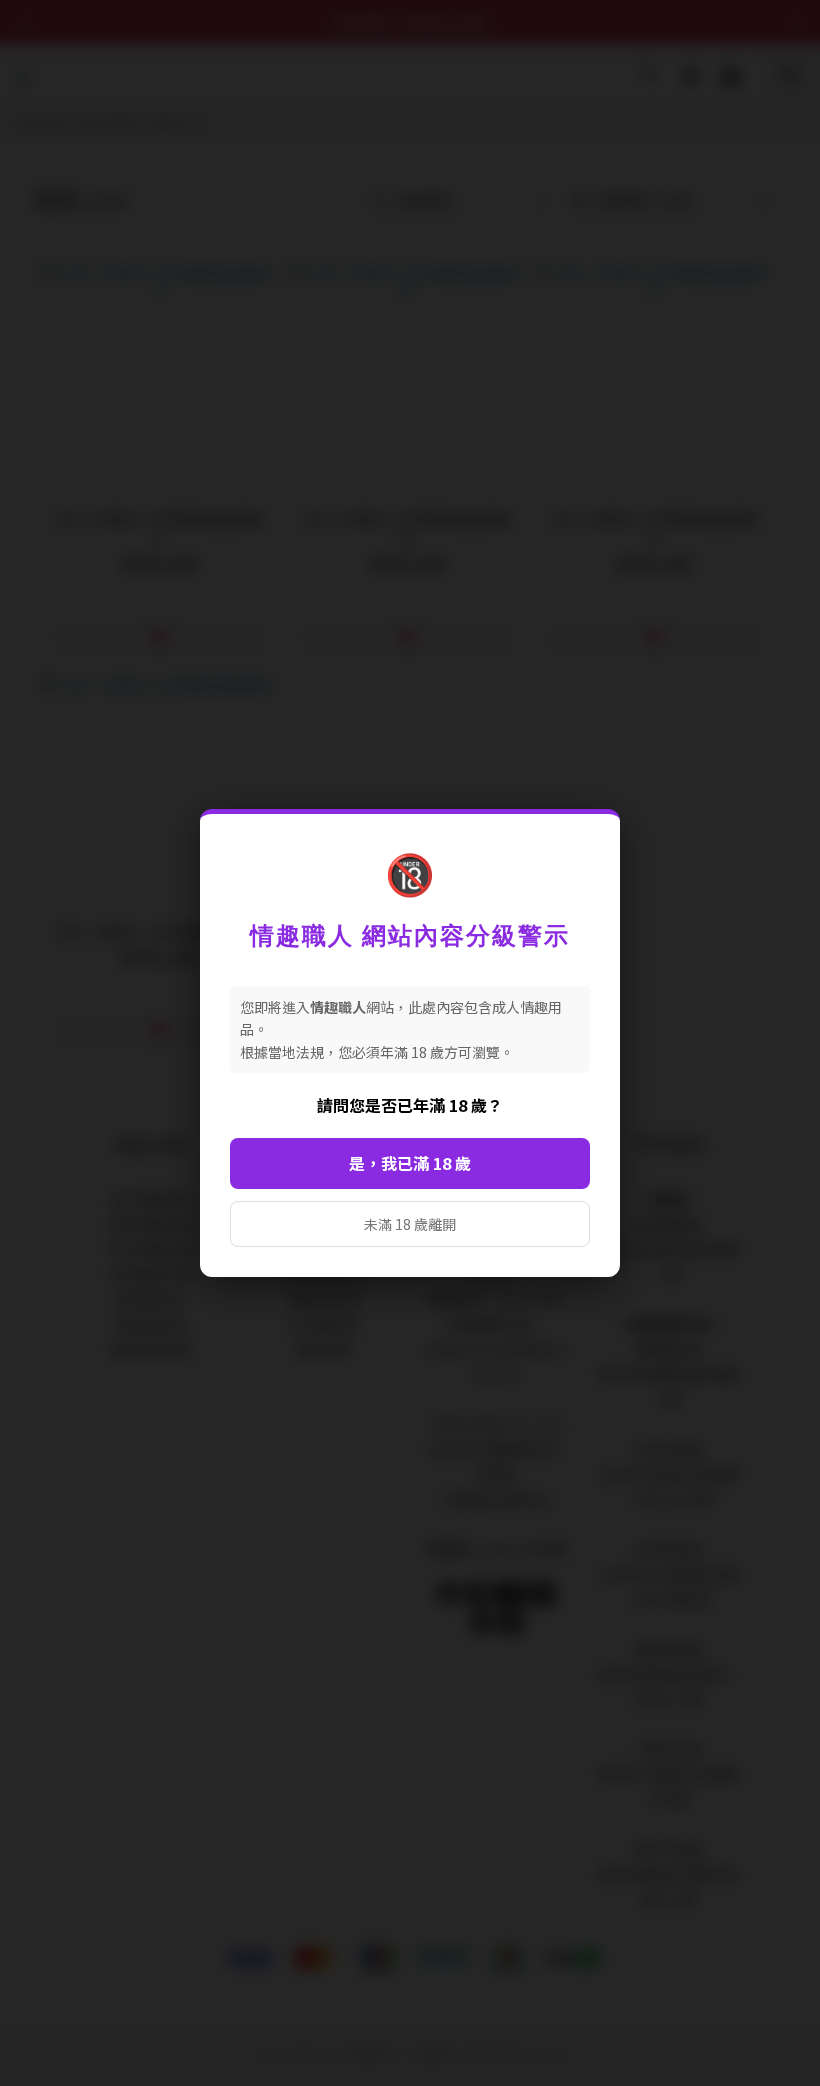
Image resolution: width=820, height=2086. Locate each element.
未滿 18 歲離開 (410, 1224)
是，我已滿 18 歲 (410, 1163)
